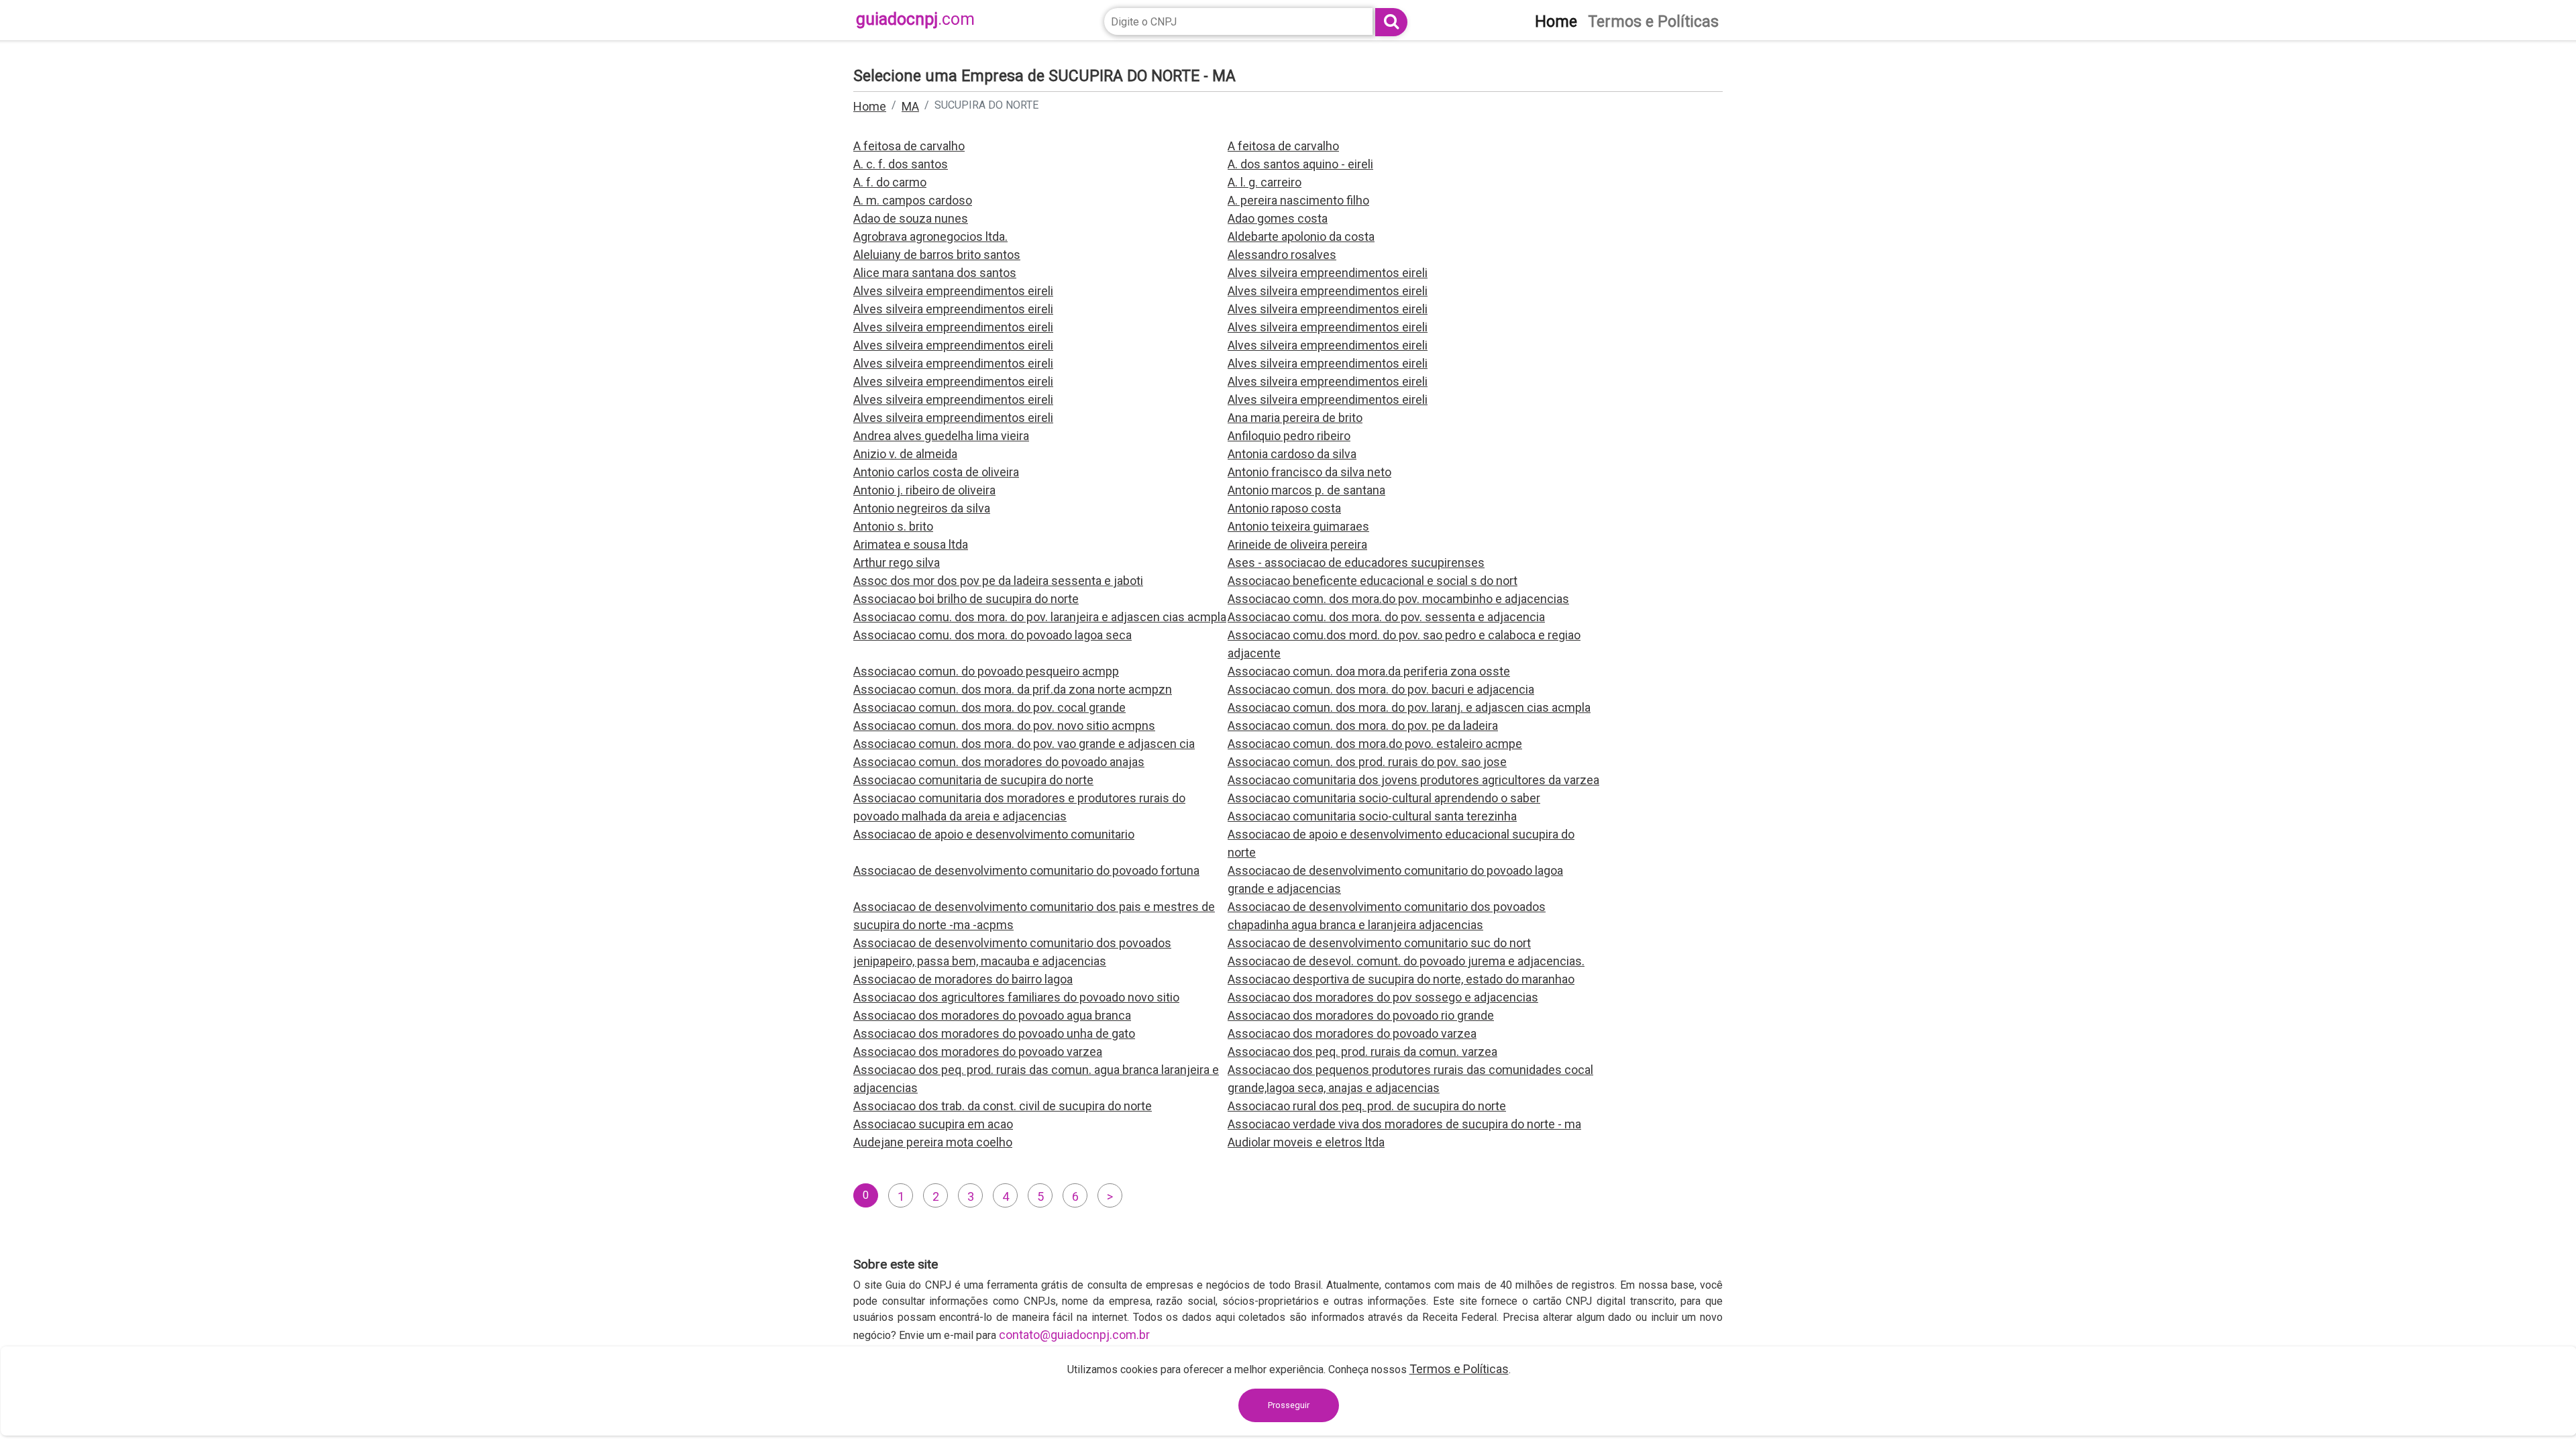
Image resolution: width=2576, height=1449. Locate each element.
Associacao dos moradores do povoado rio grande (1361, 1015)
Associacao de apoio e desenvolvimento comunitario (994, 834)
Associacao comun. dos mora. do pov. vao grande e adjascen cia (1024, 744)
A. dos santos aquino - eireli (1300, 164)
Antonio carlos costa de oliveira (936, 472)
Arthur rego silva (897, 562)
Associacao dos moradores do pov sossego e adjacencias (1383, 997)
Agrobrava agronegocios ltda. (930, 236)
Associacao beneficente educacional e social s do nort (1373, 581)
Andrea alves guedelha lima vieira (941, 436)
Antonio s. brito (893, 526)
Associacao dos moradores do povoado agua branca (992, 1015)
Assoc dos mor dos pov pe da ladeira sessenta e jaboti (998, 581)
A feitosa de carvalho (909, 146)
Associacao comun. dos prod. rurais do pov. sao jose (1367, 762)
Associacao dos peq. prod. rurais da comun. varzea (1362, 1052)
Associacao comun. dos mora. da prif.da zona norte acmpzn (1013, 689)
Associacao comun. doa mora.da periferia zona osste (1369, 671)
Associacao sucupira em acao (933, 1124)
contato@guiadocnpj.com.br (1074, 1335)
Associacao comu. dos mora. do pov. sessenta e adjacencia (1386, 617)
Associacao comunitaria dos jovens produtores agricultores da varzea (1413, 780)
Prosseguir (1289, 1405)
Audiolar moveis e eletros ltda (1306, 1142)
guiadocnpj (915, 19)
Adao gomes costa (1278, 218)
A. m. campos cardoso (913, 200)
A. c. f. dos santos (901, 164)
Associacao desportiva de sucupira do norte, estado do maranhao (1401, 979)
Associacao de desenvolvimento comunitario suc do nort (1379, 943)
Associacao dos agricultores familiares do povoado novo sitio (1016, 997)
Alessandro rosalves (1282, 255)
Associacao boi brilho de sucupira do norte (966, 599)
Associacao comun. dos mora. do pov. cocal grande (989, 707)
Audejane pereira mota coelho (933, 1142)
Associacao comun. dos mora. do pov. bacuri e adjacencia (1381, 689)
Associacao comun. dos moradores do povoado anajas (999, 762)
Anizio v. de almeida (905, 454)
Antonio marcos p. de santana (1306, 490)
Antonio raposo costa (1284, 508)
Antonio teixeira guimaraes (1298, 526)
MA (910, 106)
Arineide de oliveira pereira (1297, 544)
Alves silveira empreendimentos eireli (1328, 273)
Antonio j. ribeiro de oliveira (924, 490)
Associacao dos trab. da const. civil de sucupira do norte (1003, 1106)
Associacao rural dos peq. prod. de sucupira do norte (1367, 1106)
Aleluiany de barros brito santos (937, 255)
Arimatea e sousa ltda (911, 544)
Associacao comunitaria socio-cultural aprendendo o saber (1384, 798)
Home (870, 106)
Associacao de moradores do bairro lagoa (963, 979)
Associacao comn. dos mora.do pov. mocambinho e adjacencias (1398, 599)
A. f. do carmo (890, 182)
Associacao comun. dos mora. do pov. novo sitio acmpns (1004, 726)
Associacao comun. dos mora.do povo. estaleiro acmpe (1375, 744)
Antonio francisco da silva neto (1309, 472)
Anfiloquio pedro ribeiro (1289, 436)
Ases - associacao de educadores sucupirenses (1356, 562)
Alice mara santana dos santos (935, 273)
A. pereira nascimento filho (1298, 200)
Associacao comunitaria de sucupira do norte (973, 780)
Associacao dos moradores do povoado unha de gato (994, 1033)
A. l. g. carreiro (1265, 182)
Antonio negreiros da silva (922, 508)
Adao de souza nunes (911, 218)
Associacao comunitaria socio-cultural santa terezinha (1372, 816)
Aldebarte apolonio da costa (1301, 236)
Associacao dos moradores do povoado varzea (1352, 1033)
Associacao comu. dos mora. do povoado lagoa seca (992, 635)
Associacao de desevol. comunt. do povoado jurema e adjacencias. (1406, 961)
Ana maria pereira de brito (1295, 418)
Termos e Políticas (1459, 1369)
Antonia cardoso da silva (1292, 454)
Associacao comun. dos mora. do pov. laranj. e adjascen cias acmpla (1409, 707)
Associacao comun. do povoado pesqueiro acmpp (986, 671)
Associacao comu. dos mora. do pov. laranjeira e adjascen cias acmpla (1040, 617)
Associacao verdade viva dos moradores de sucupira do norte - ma (1404, 1124)
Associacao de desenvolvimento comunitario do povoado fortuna (1026, 870)
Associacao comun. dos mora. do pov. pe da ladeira (1363, 726)
